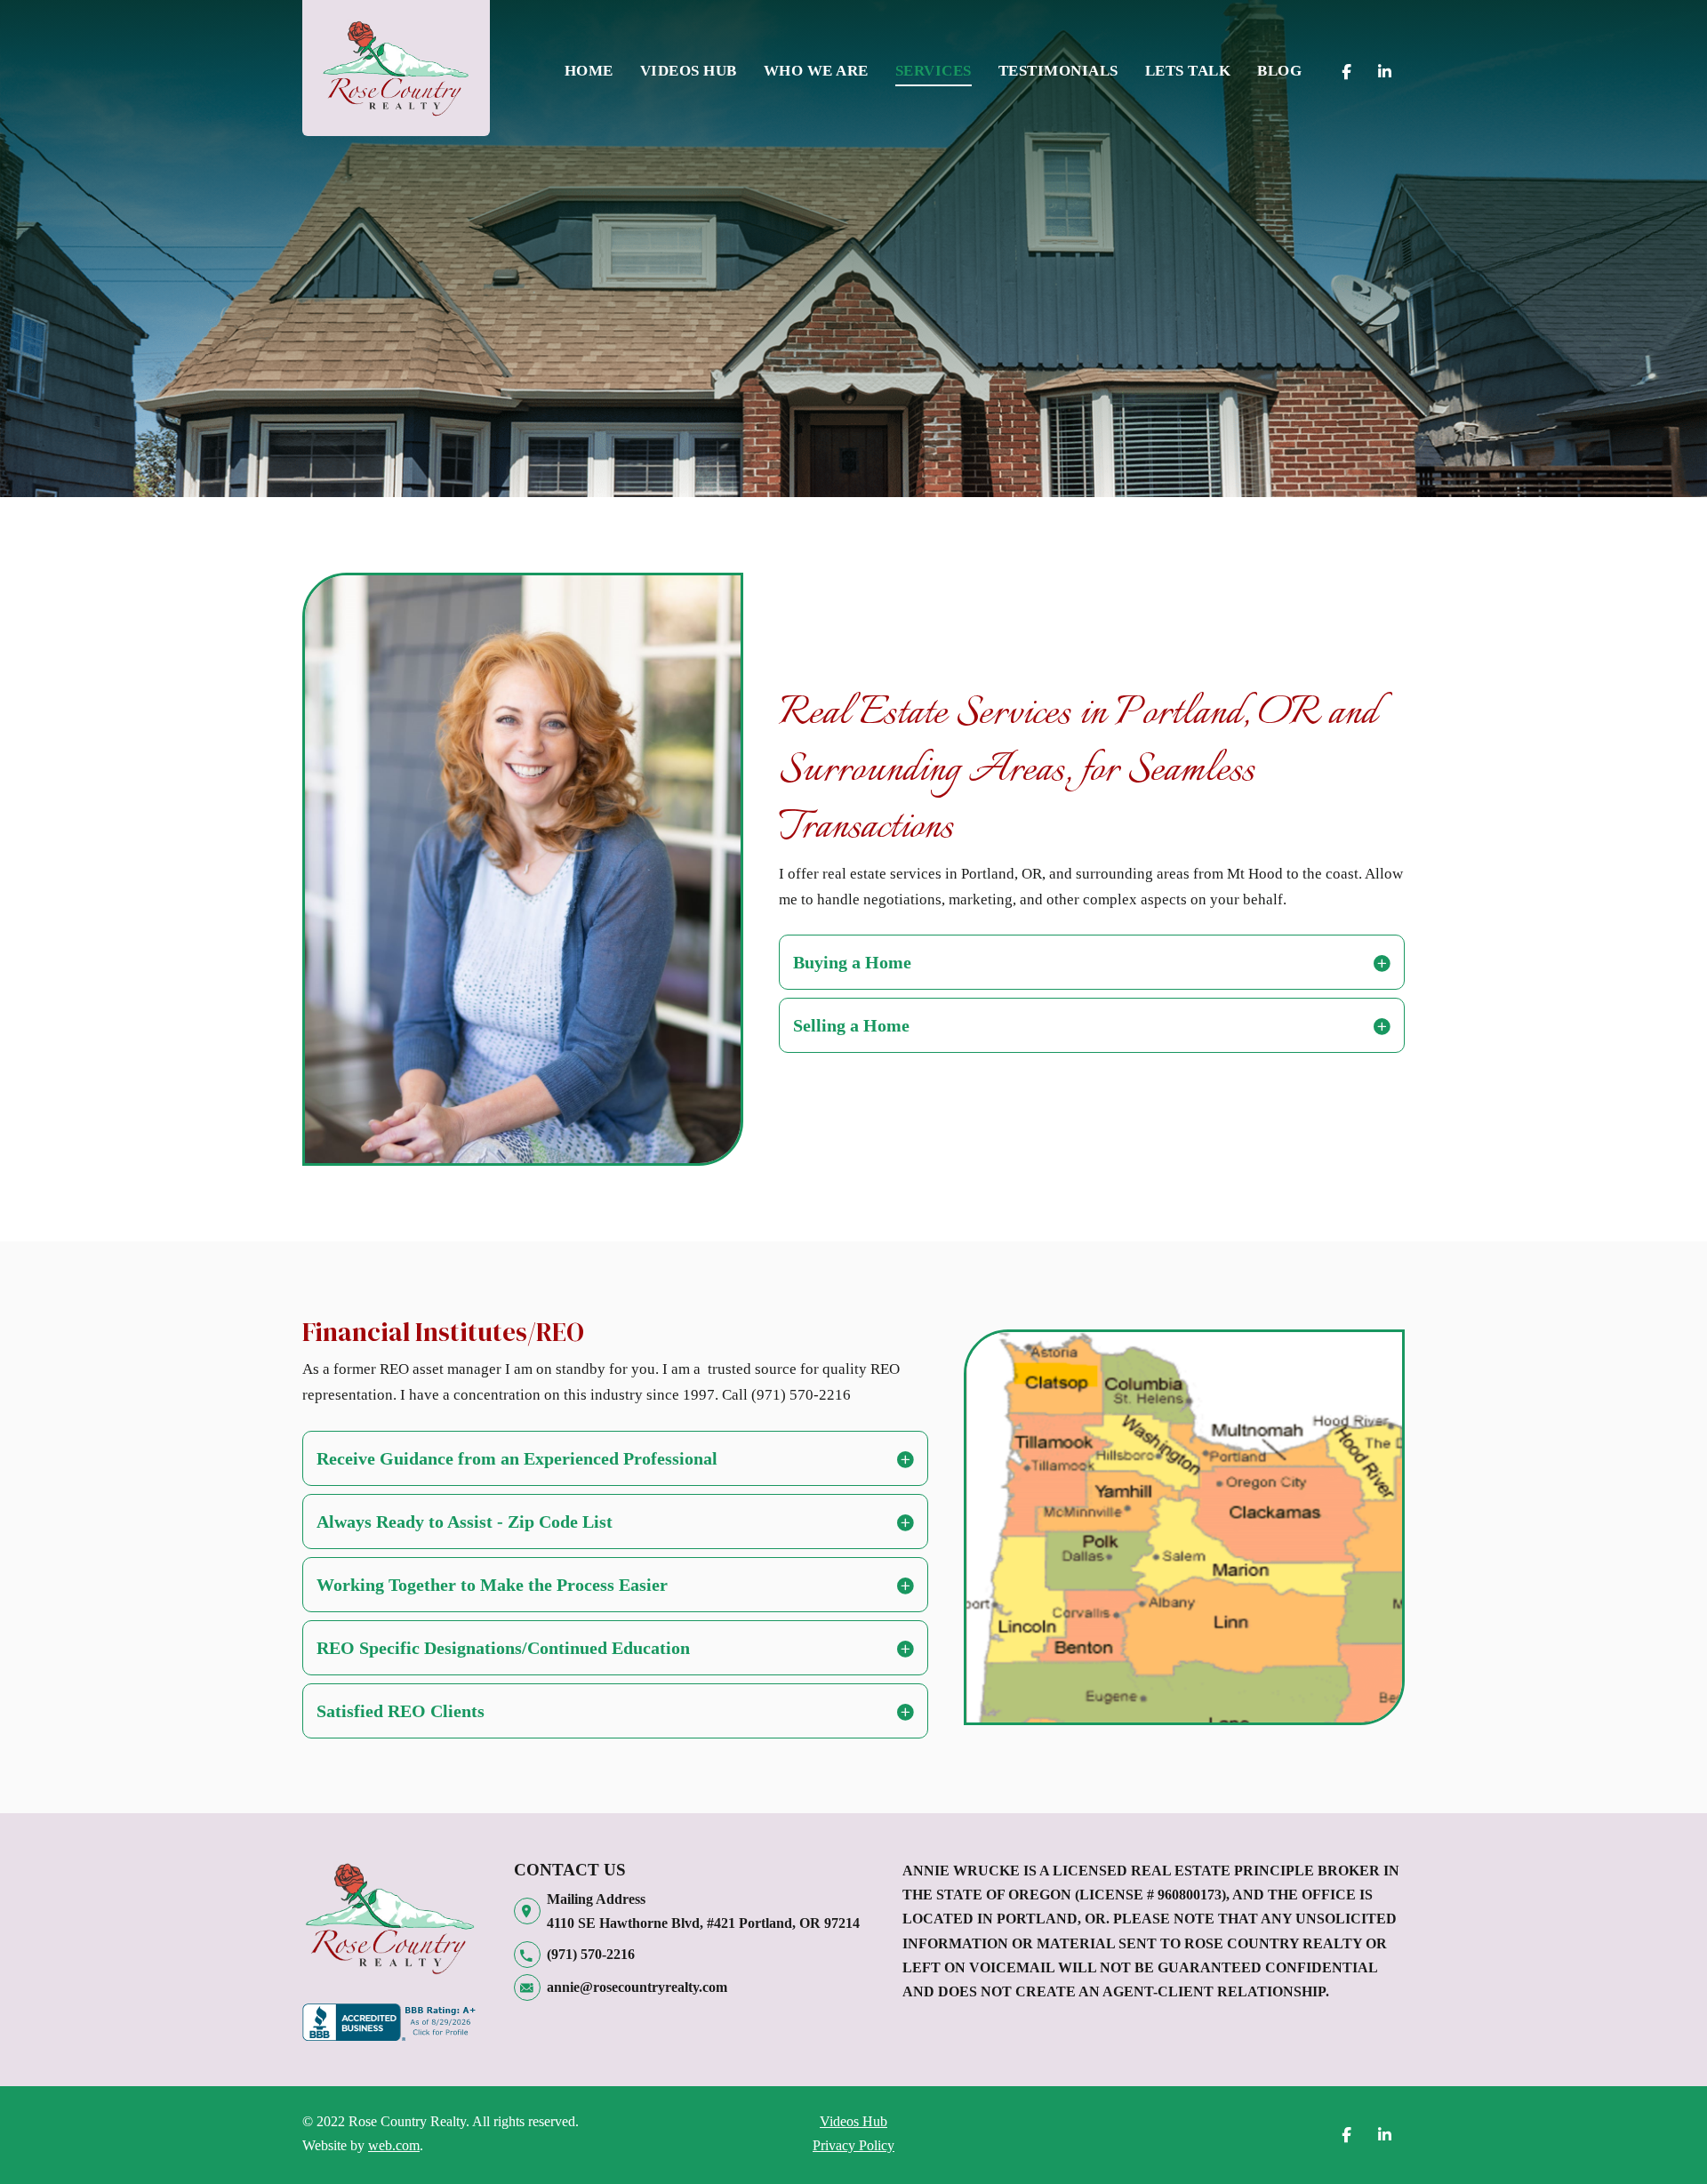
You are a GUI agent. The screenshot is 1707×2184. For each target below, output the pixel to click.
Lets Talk (1188, 71)
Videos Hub (689, 71)
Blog (1279, 71)
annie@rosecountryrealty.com (637, 1987)
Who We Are (816, 71)
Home (589, 71)
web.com (394, 2145)
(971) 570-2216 (591, 1954)
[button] (1092, 962)
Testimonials (1058, 71)
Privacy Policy (853, 2145)
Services (934, 71)
